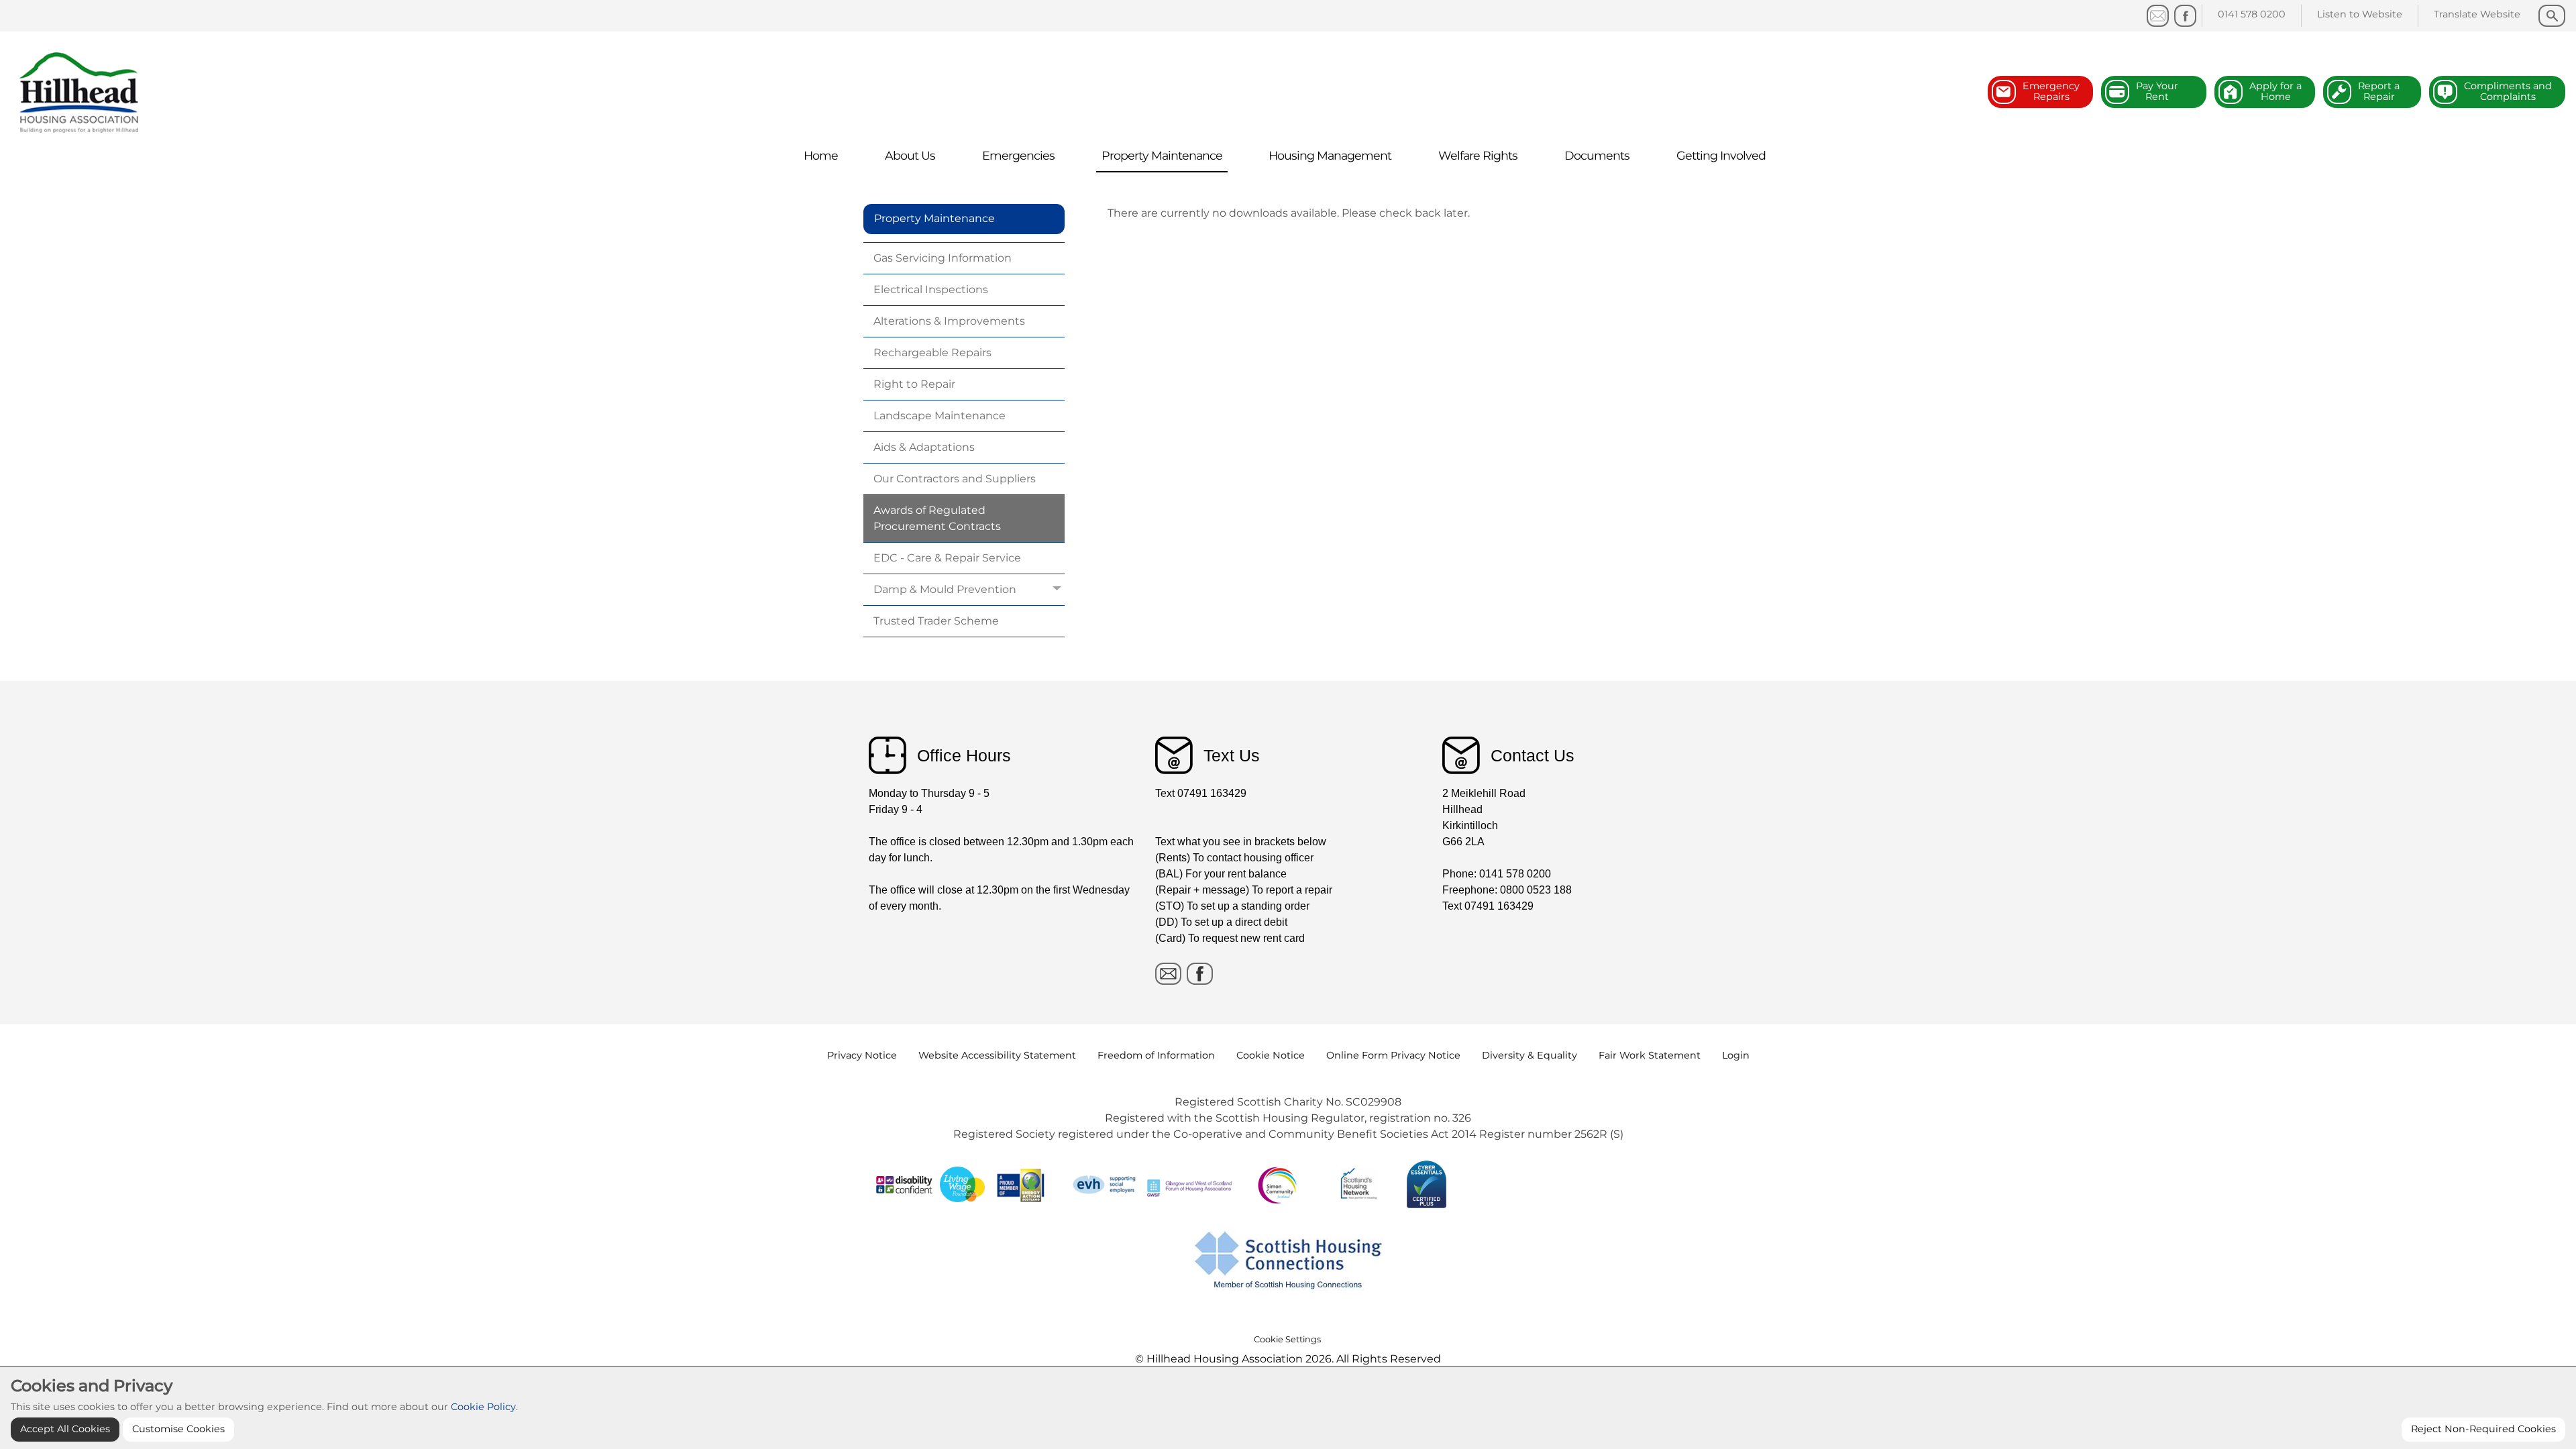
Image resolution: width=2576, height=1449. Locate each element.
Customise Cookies (178, 1429)
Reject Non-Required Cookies (2483, 1429)
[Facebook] (2185, 16)
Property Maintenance (934, 218)
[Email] (1168, 974)
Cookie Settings (1287, 1339)
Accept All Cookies (65, 1429)
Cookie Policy (483, 1407)
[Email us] (2158, 16)
